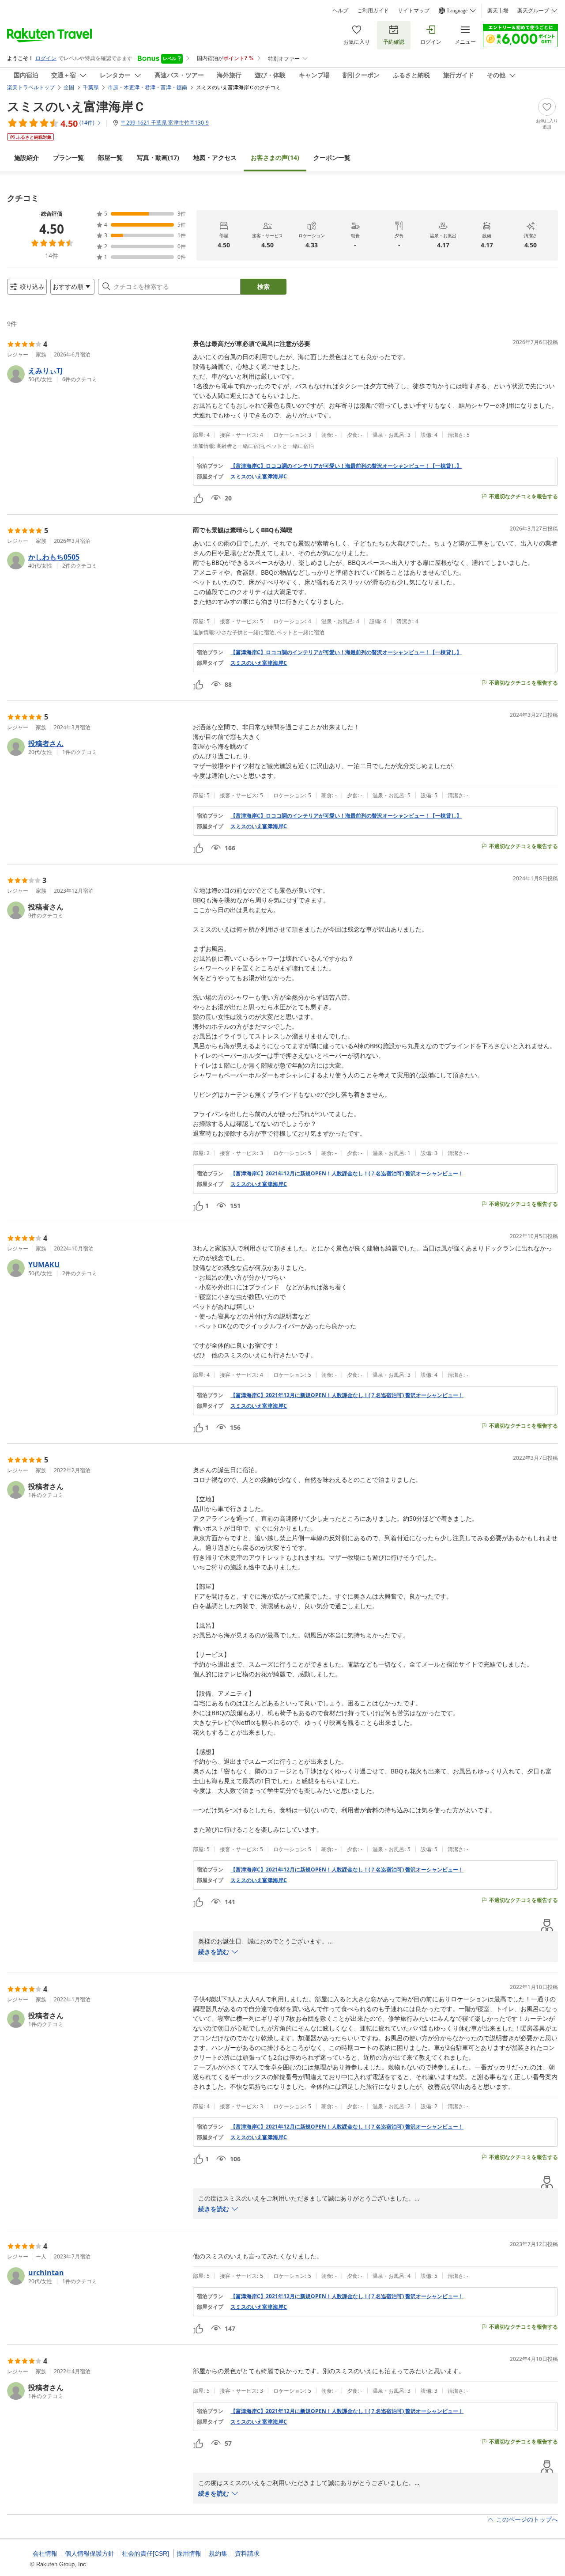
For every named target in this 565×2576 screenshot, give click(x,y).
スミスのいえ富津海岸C (259, 477)
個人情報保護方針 (90, 2553)
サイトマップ (414, 11)
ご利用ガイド (373, 11)
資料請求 (247, 2553)
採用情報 (189, 2553)
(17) (158, 157)
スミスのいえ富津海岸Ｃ (76, 106)
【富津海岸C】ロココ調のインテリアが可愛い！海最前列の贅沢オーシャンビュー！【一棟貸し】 (346, 466)
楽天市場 (498, 11)
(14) (275, 157)
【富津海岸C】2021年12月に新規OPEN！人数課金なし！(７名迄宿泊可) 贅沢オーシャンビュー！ (347, 1174)
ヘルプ (340, 11)
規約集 (218, 2553)
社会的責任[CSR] (145, 2553)
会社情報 (45, 2553)
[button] (96, 374)
